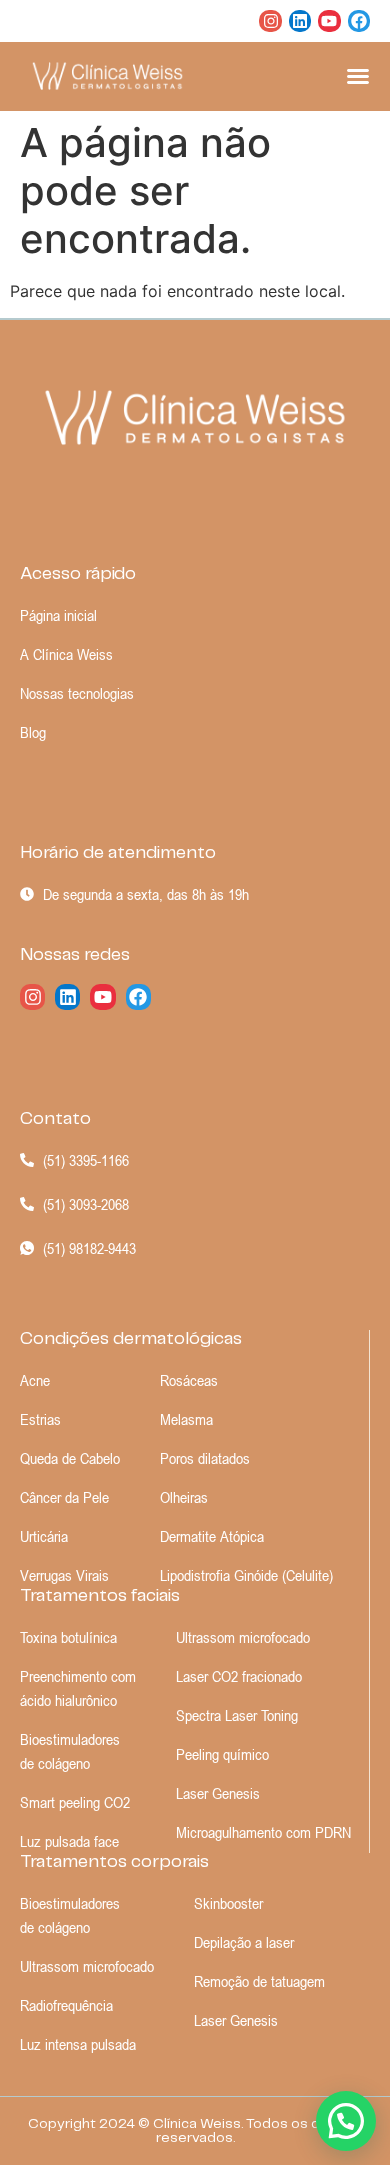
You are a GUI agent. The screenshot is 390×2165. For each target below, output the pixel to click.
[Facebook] (359, 21)
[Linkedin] (300, 21)
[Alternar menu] (358, 76)
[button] (346, 2121)
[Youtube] (329, 21)
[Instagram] (270, 21)
